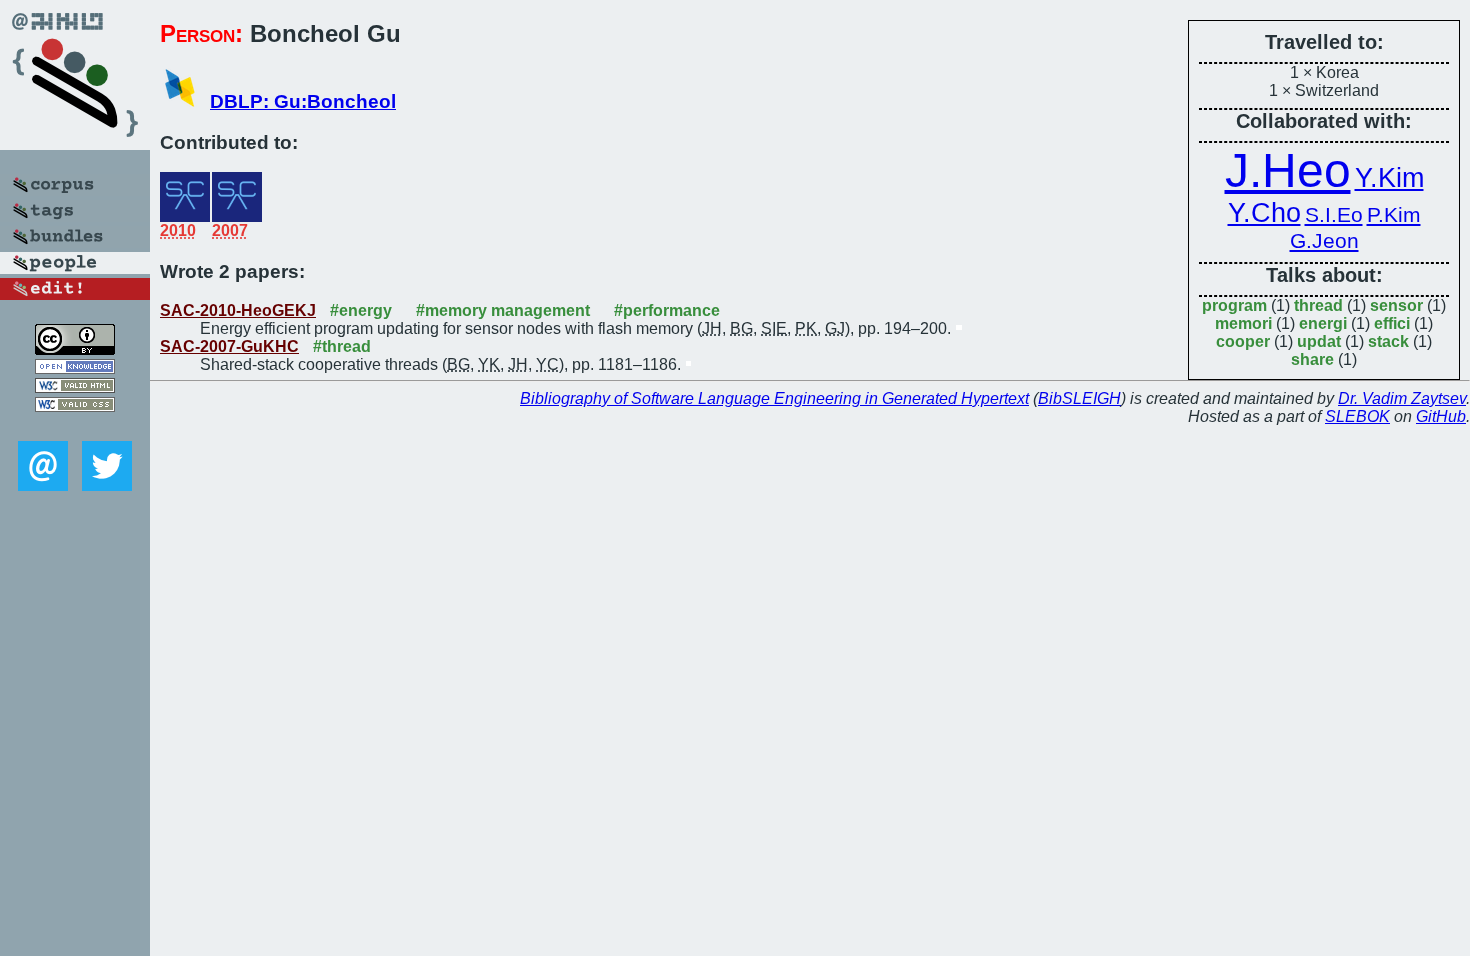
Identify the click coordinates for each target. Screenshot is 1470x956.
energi (1323, 323)
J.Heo (1288, 170)
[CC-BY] (75, 349)
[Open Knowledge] (75, 368)
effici (1392, 323)
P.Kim (1394, 215)
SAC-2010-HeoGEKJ (238, 310)
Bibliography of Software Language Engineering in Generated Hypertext (774, 398)
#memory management (503, 310)
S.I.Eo (1334, 215)
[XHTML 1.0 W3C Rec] (75, 387)
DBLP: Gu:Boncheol (303, 101)
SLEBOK (1357, 416)
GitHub (1441, 416)
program (1234, 305)
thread (1318, 305)
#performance (667, 310)
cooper (1243, 341)
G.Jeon (1324, 241)
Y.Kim (1389, 178)
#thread (342, 346)
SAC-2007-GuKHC (229, 346)
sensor (1396, 305)
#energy (361, 310)
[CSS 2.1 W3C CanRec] (75, 426)
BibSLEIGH (1079, 398)
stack (1388, 341)
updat (1319, 341)
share (1312, 359)
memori (1243, 323)
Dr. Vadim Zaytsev (1402, 398)
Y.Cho (1264, 213)
